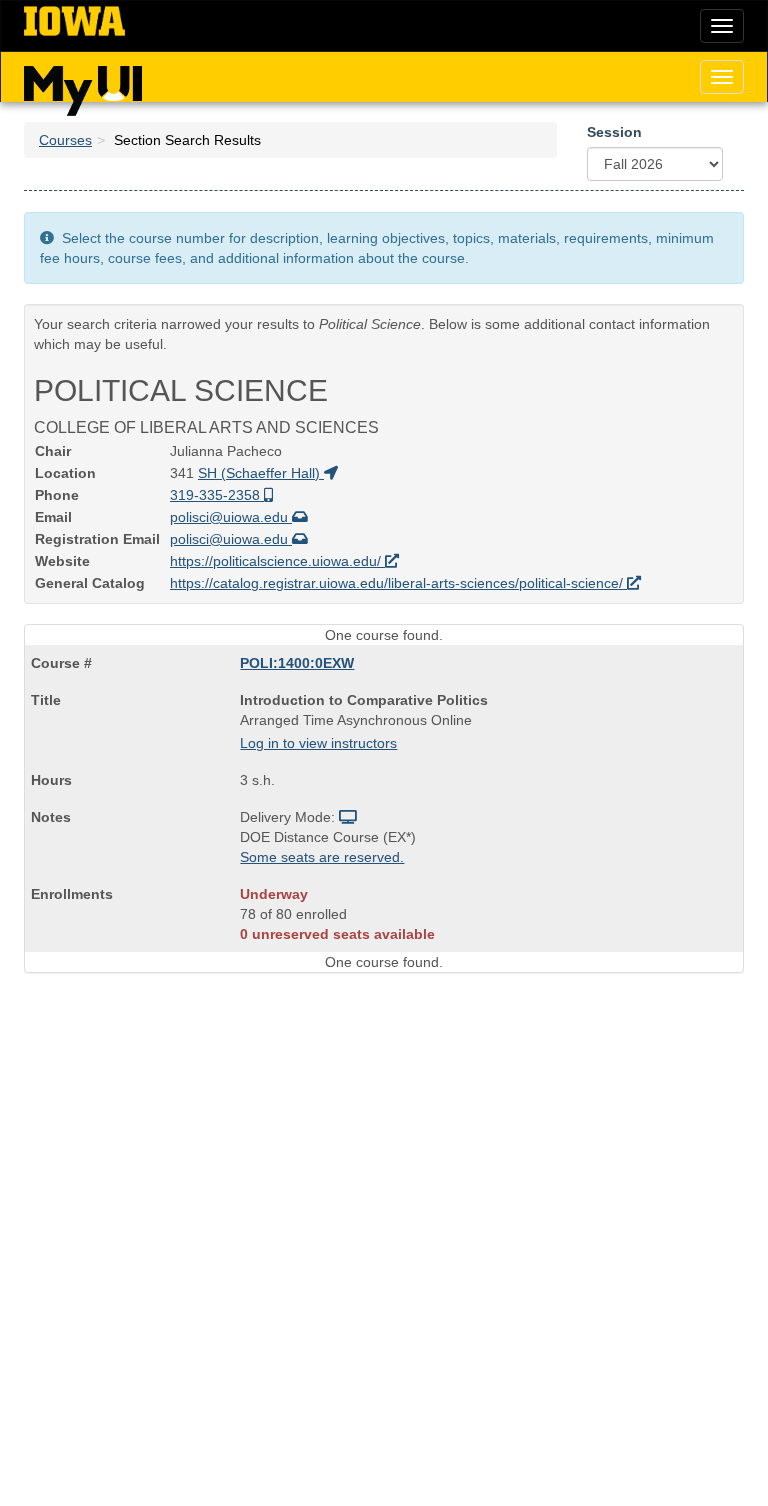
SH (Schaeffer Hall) (261, 473)
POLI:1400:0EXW (297, 663)
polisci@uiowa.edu (231, 517)
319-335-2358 (217, 495)
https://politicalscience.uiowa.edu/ (277, 561)
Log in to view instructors (318, 743)
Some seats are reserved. (322, 857)
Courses (65, 140)
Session (614, 132)
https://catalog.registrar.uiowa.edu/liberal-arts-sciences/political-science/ (398, 583)
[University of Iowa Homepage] (74, 22)
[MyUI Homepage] (83, 84)
